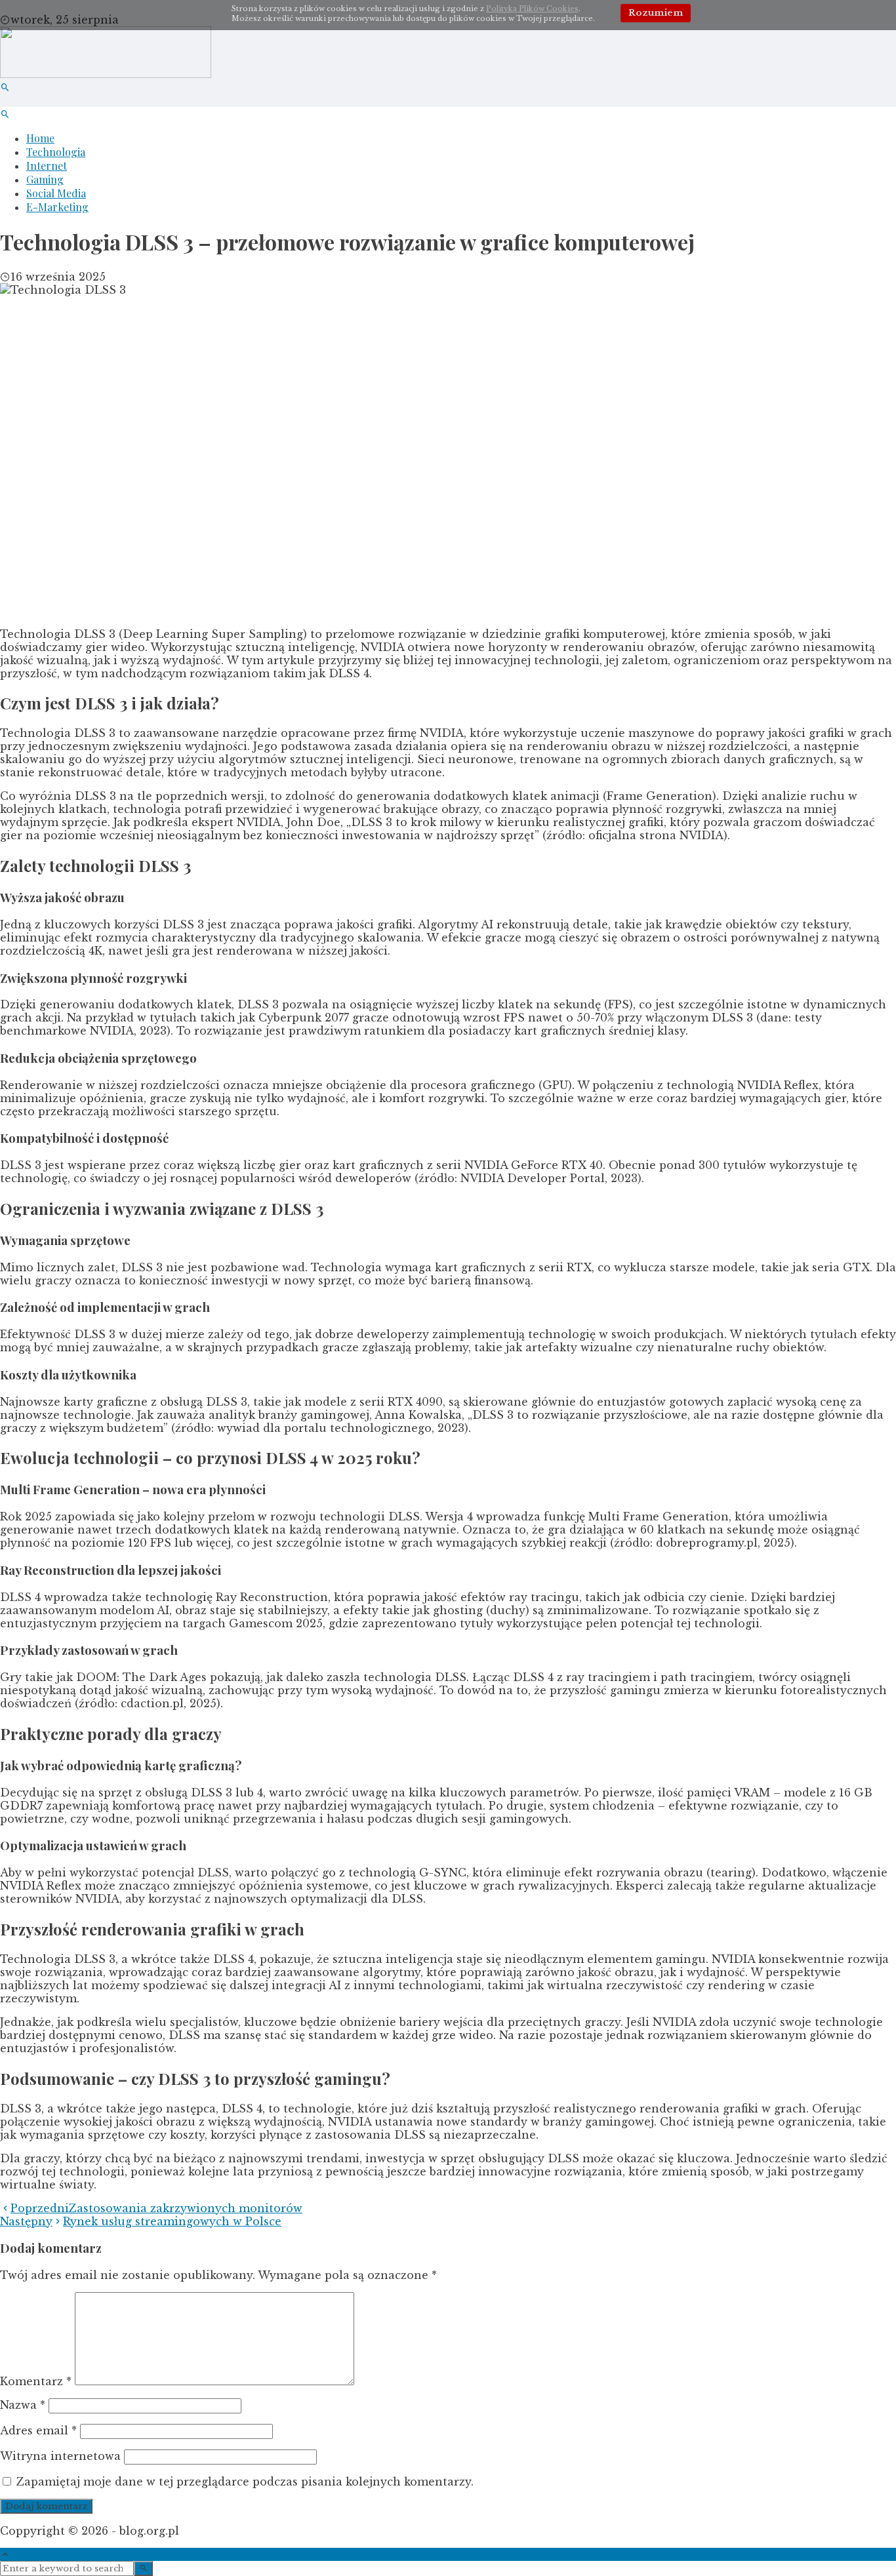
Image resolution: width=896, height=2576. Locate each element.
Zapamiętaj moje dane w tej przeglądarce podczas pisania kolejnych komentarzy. (245, 2482)
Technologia (56, 152)
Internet (47, 166)
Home (40, 138)
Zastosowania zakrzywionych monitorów (156, 2208)
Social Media (56, 193)
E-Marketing (57, 207)
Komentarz (36, 2381)
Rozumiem (656, 13)
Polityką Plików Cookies (532, 9)
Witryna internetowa (60, 2456)
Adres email (38, 2430)
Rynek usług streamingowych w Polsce (141, 2221)
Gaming (45, 179)
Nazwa (23, 2405)
